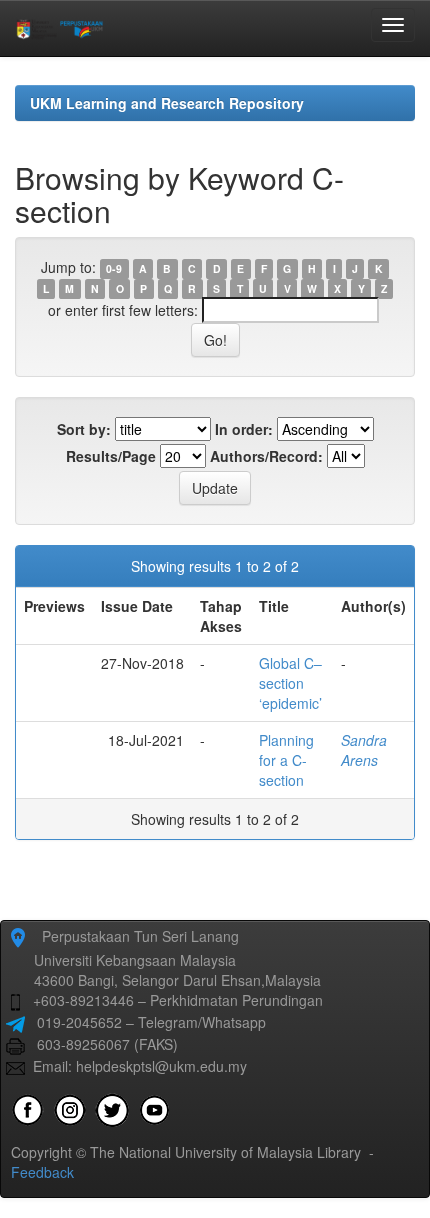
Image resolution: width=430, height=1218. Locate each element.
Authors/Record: (266, 456)
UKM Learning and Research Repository (167, 103)
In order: (244, 429)
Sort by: (84, 429)
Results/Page (111, 456)
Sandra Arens (364, 750)
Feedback (42, 1172)
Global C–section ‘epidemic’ (290, 683)
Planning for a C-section (286, 760)
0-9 (114, 268)
